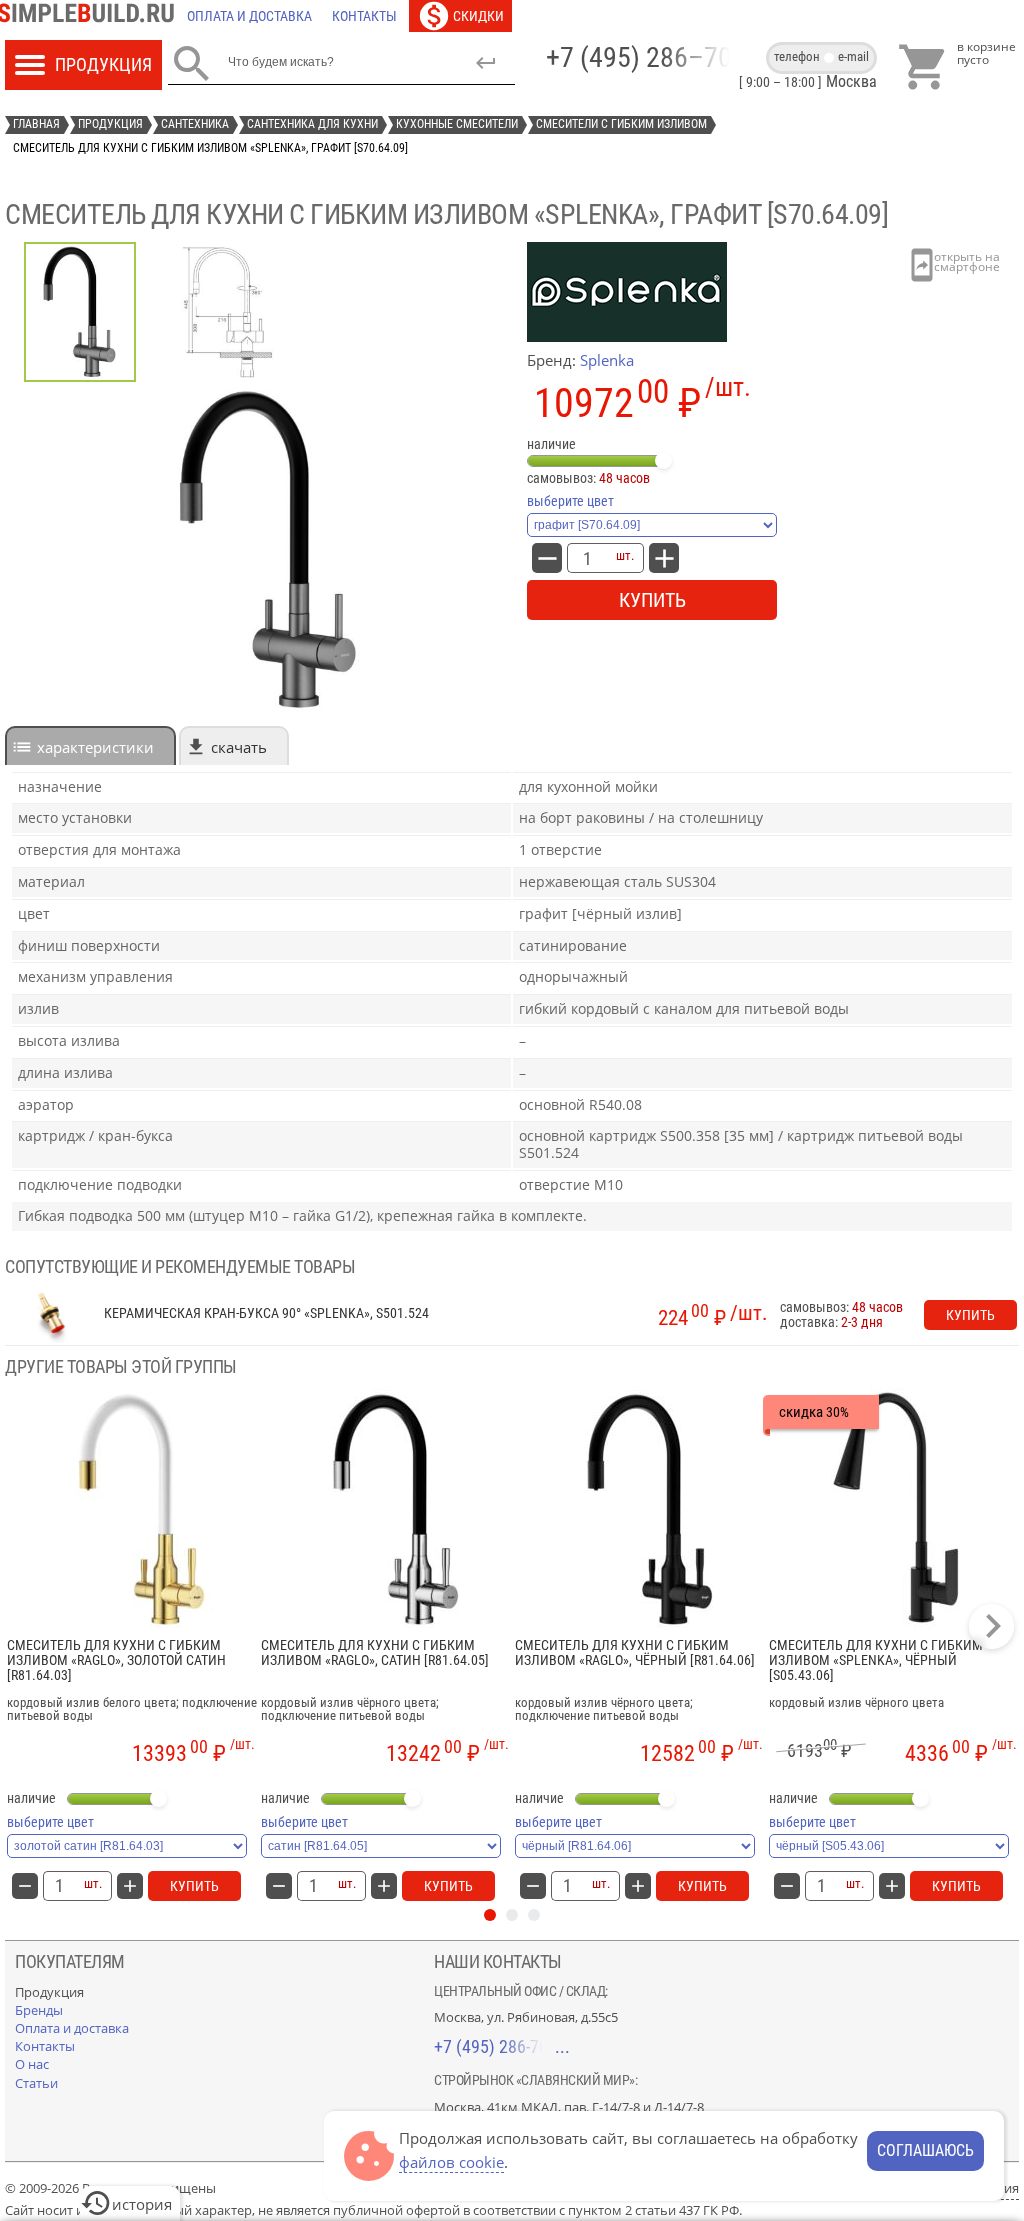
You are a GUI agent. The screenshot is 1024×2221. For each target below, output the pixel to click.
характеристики (95, 747)
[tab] (90, 745)
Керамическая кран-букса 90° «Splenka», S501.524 (266, 1313)
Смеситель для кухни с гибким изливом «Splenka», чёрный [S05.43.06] (876, 1661)
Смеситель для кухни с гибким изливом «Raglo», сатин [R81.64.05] (375, 1653)
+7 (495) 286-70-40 (502, 2046)
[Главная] (91, 16)
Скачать (239, 747)
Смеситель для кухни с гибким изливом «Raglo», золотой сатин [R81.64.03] (116, 1661)
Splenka (607, 360)
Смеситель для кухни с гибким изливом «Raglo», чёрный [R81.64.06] (635, 1653)
